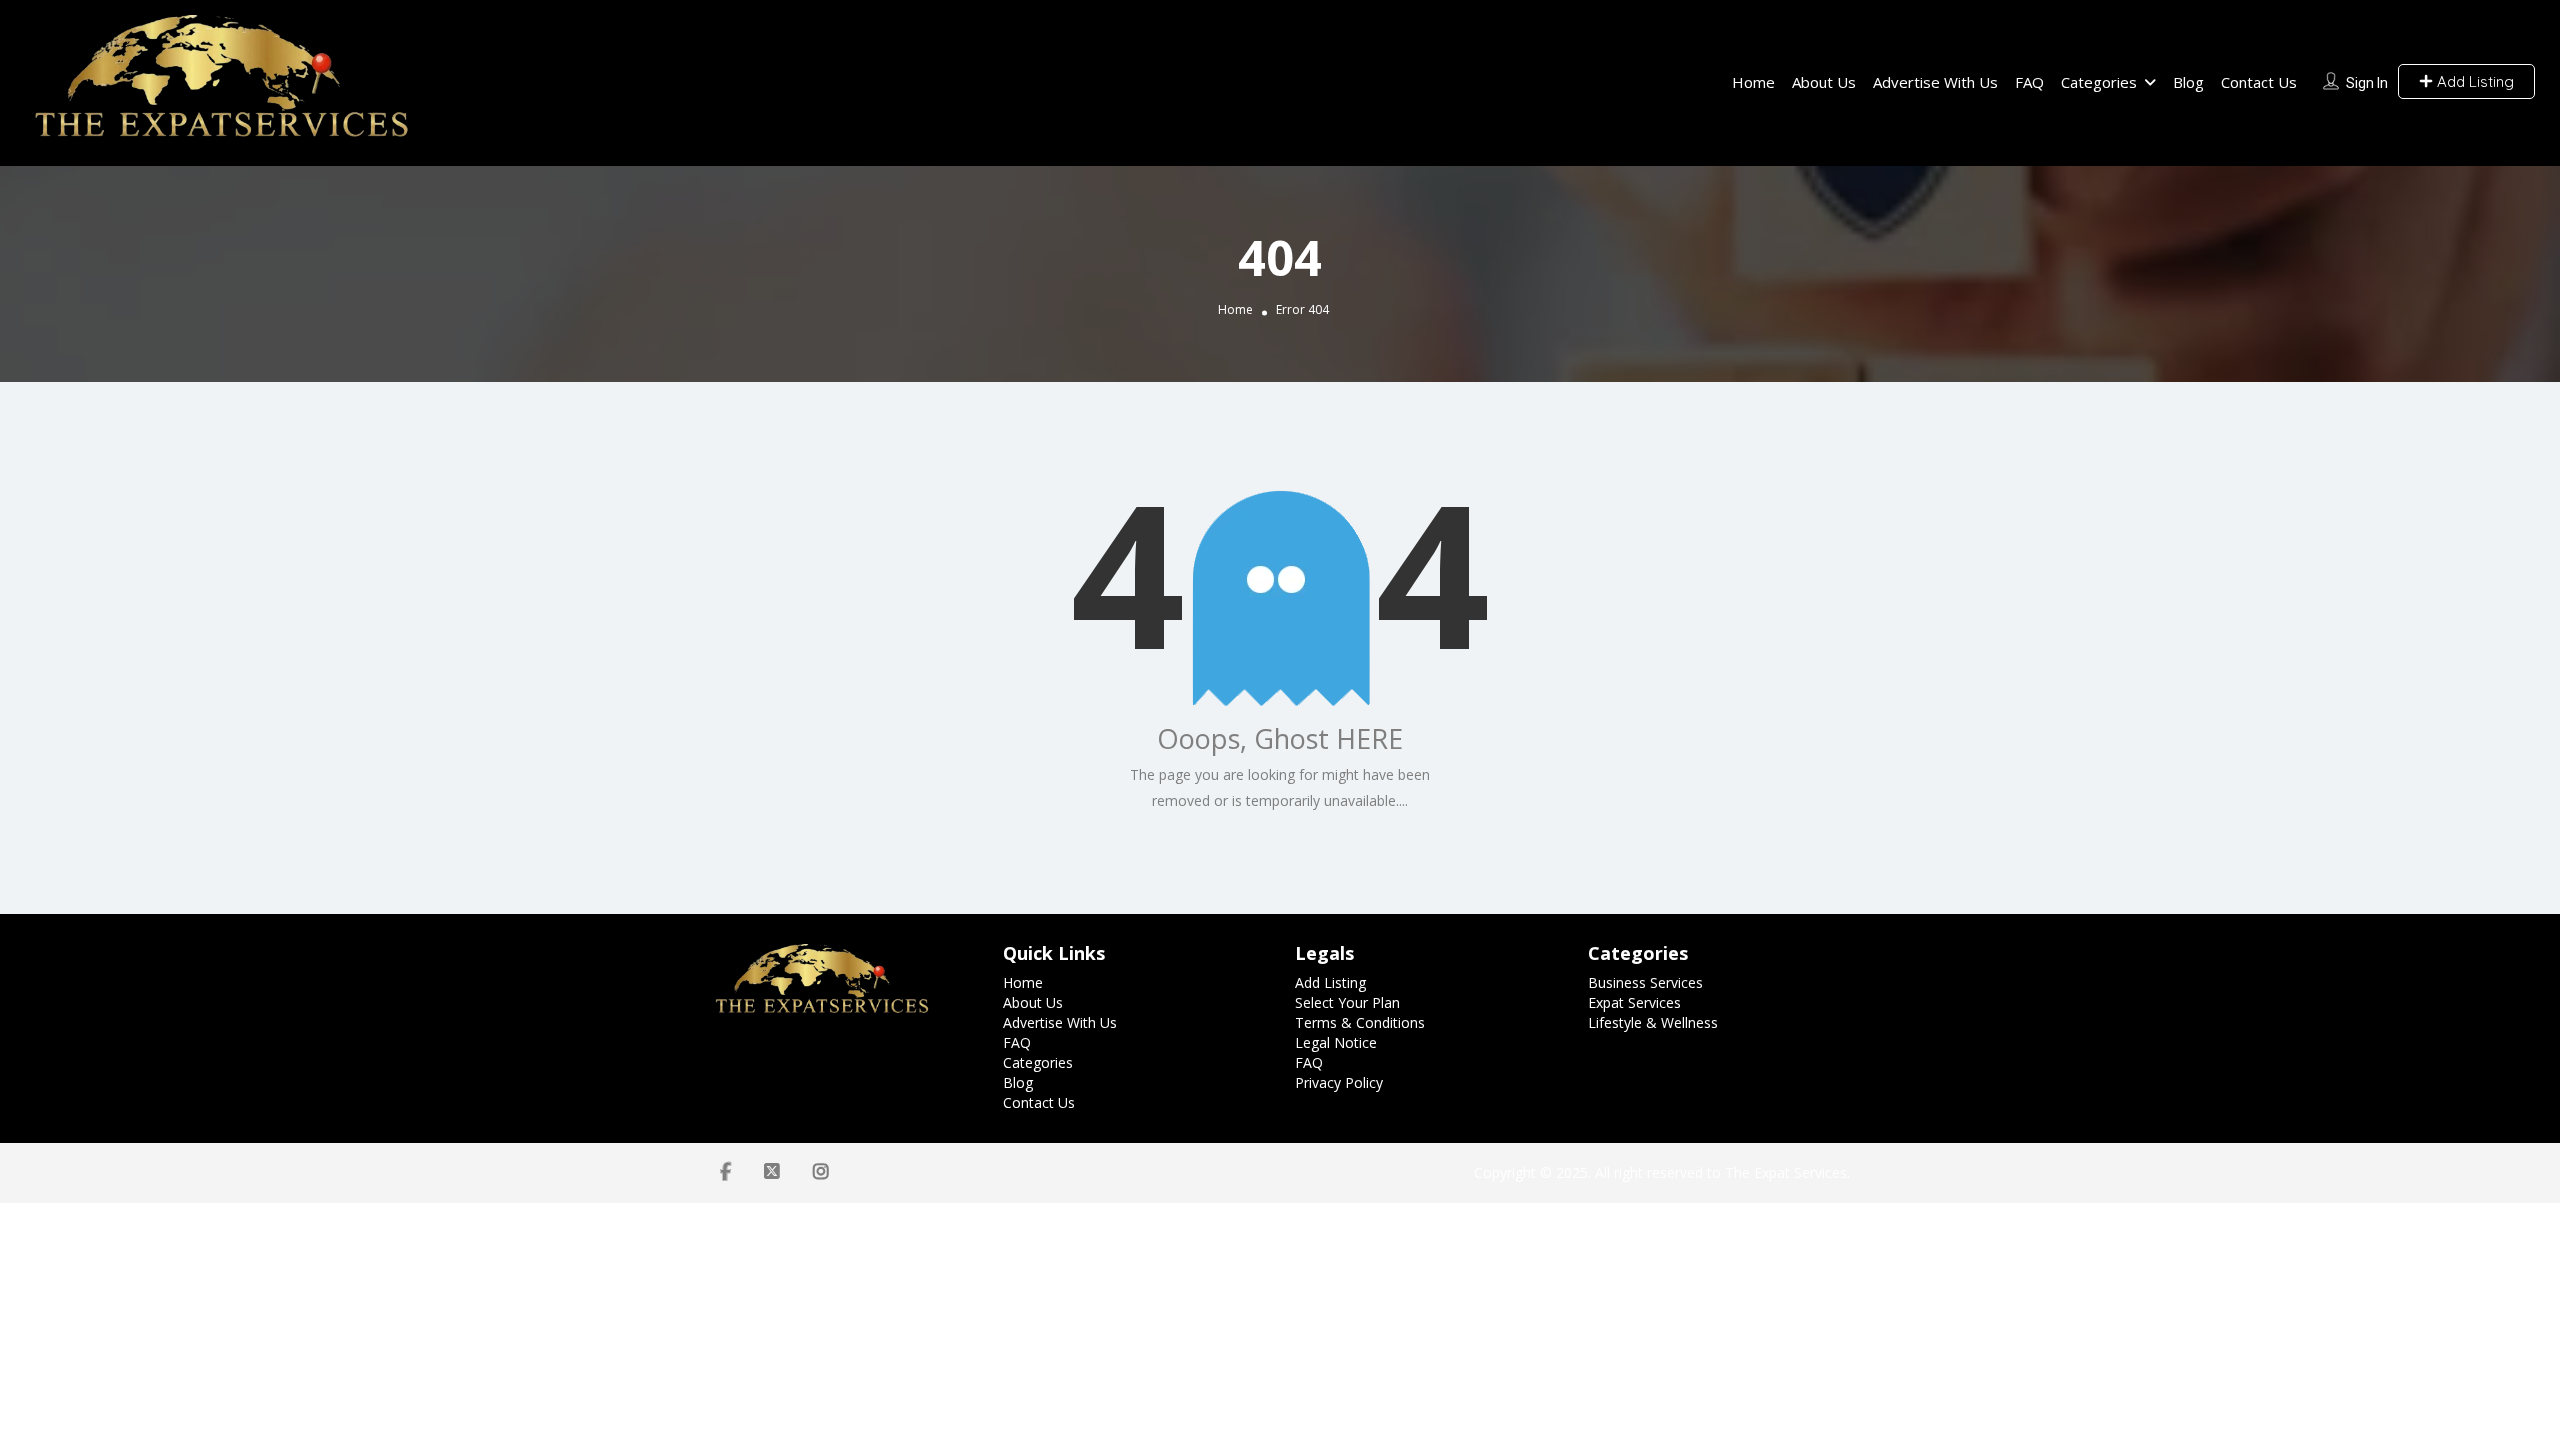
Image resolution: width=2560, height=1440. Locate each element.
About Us (1824, 82)
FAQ (2029, 82)
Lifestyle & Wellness (1653, 1022)
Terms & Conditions (1360, 1022)
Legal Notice (1336, 1042)
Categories (2099, 82)
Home (1753, 82)
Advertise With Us (1935, 82)
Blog (2188, 82)
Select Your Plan (1347, 1002)
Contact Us (2259, 82)
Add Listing (2473, 81)
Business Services (1645, 982)
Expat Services (1634, 1002)
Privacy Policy (1339, 1082)
